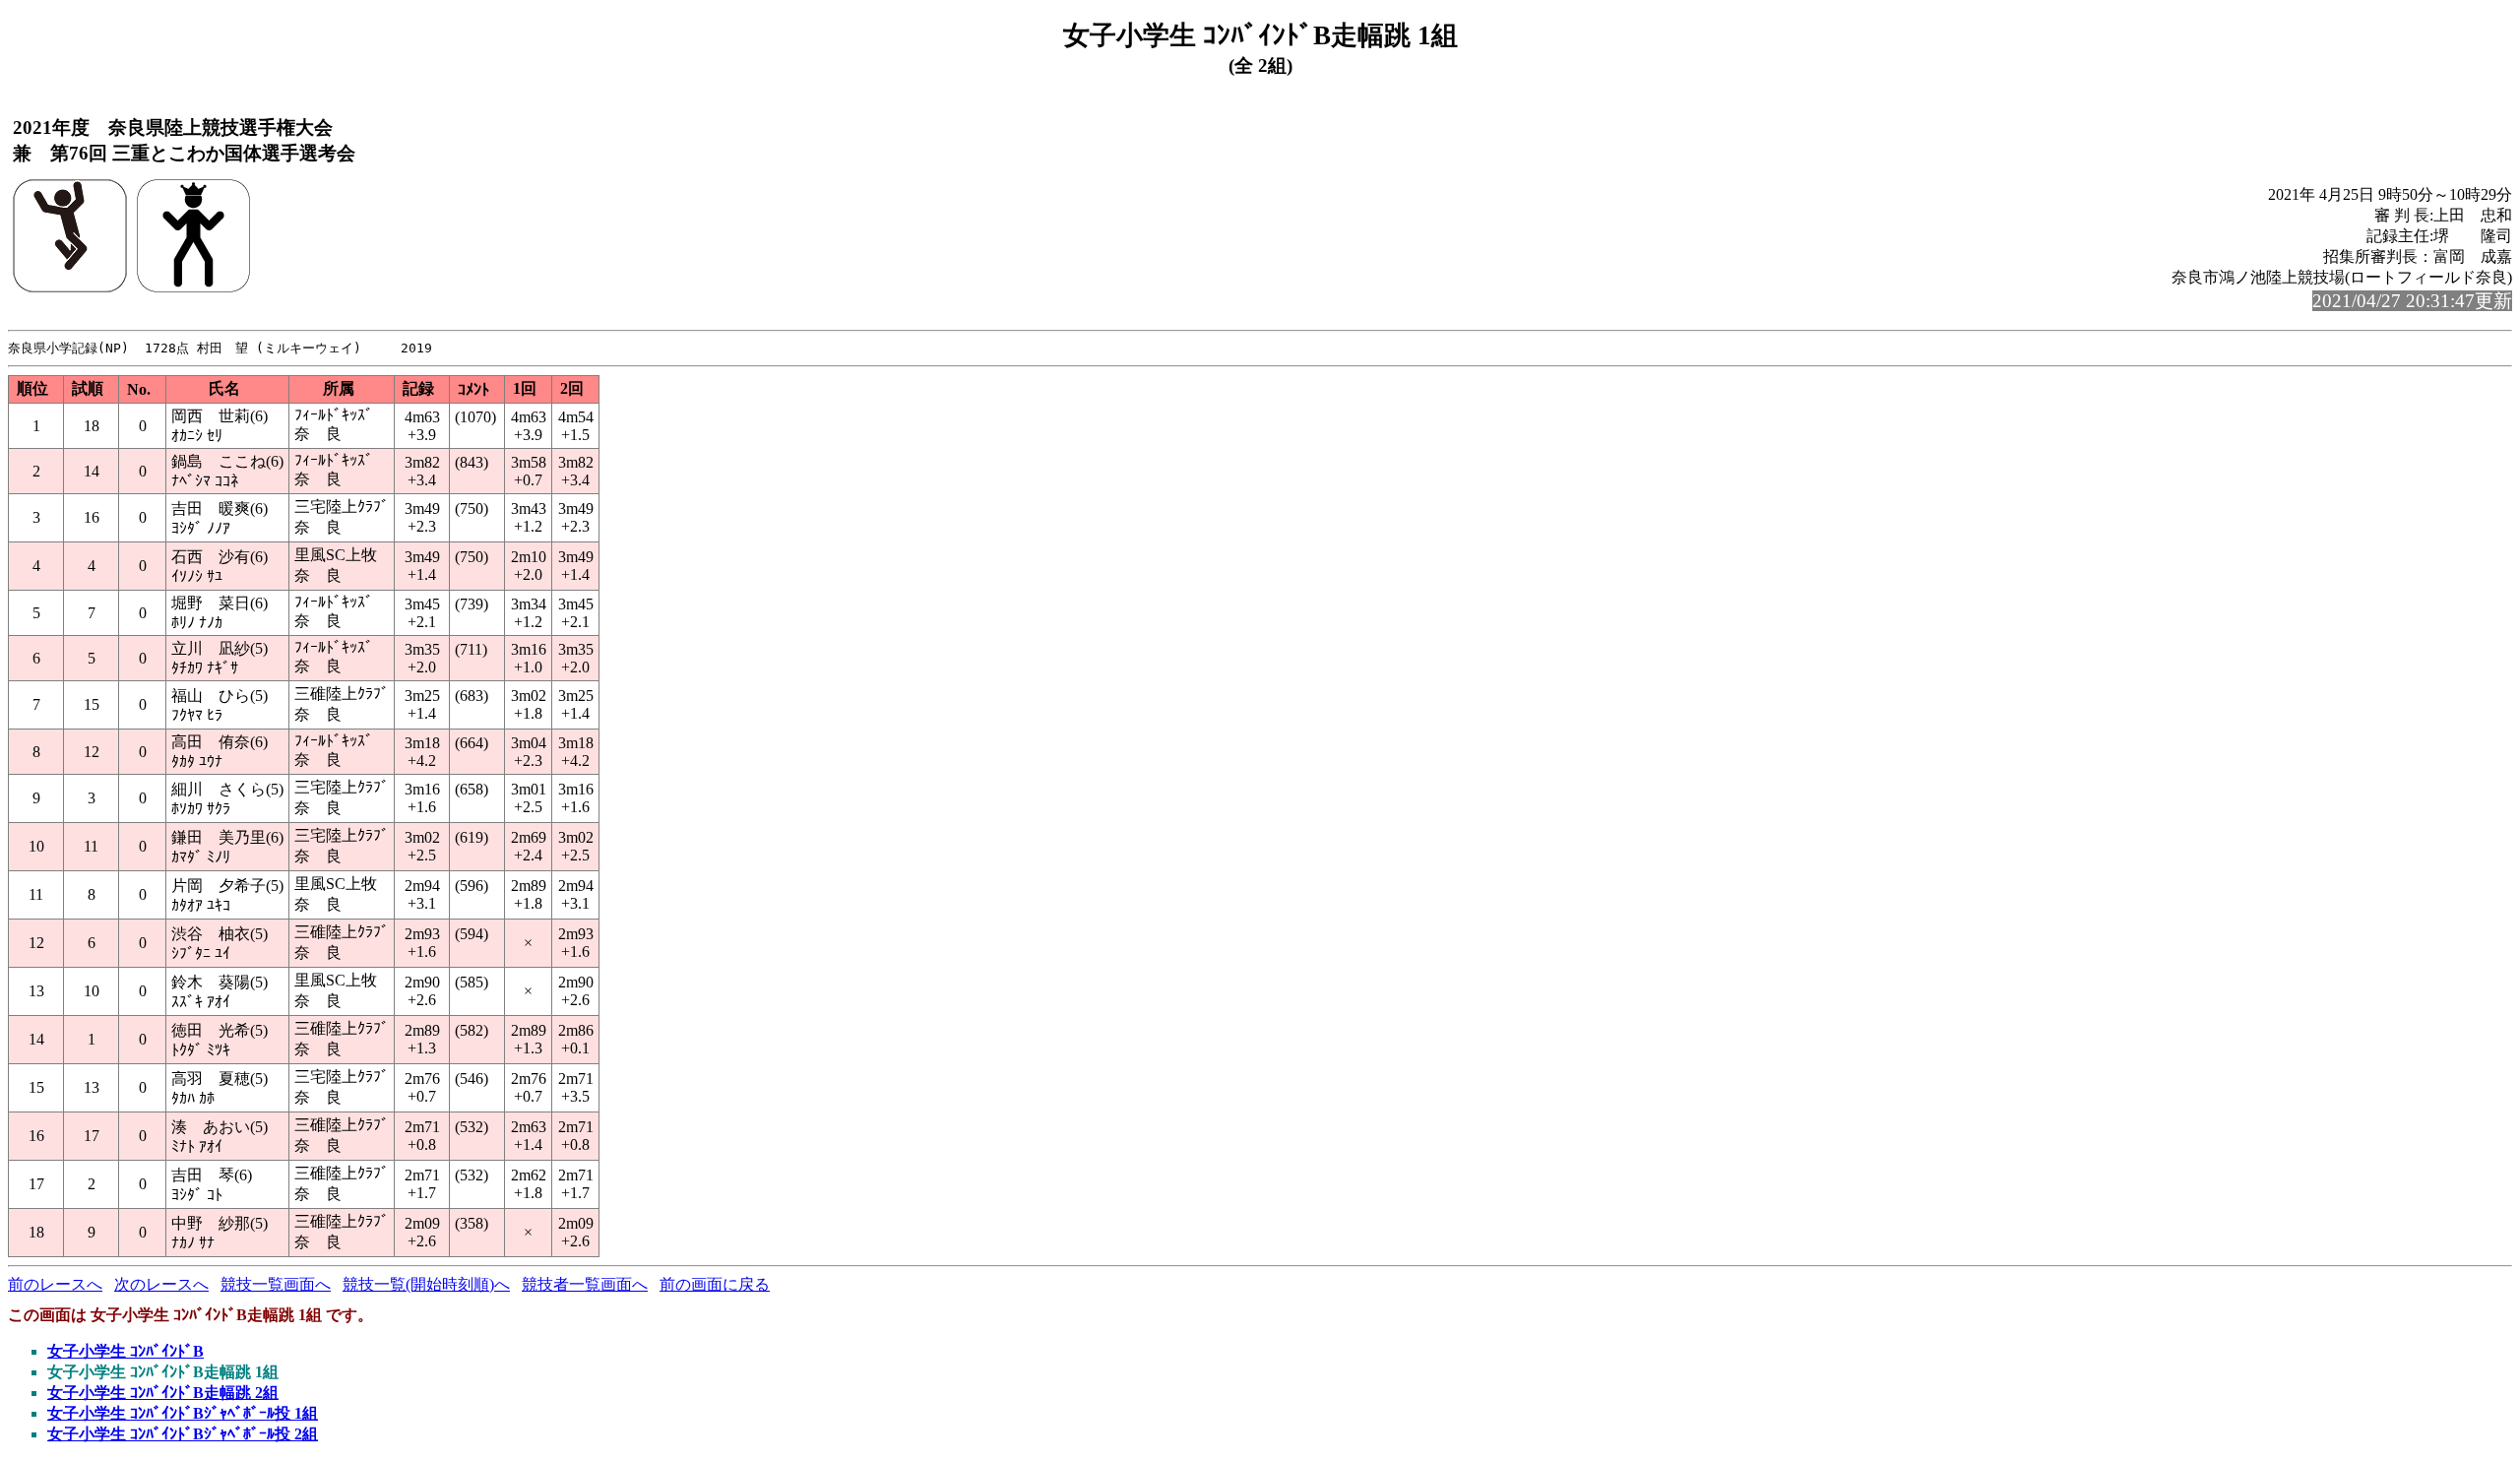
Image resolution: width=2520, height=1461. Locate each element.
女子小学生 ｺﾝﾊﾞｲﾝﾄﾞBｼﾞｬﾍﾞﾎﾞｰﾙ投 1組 (183, 1413)
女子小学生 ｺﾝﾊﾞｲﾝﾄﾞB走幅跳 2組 (163, 1393)
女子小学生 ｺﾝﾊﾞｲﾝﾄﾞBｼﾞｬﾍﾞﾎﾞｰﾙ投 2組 (183, 1434)
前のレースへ (55, 1284)
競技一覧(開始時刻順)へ (426, 1284)
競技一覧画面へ (276, 1284)
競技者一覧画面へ (585, 1284)
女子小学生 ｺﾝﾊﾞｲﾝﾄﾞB (126, 1351)
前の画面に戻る (715, 1284)
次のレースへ (161, 1284)
